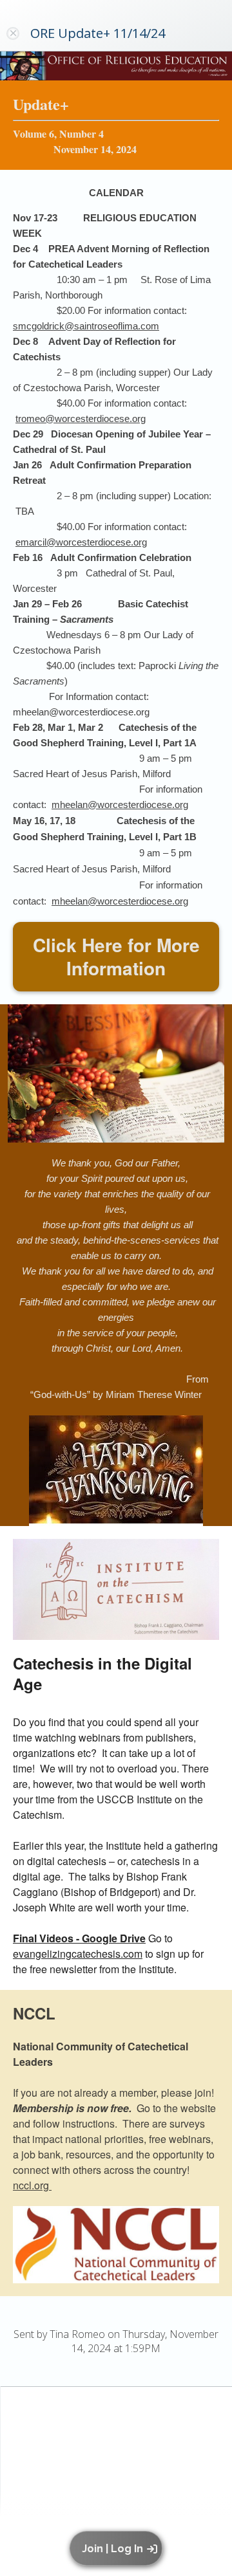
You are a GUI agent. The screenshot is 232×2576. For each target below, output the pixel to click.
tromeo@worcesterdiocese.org (81, 419)
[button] (118, 2548)
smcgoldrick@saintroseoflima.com (86, 326)
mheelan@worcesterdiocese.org (120, 805)
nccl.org (32, 2185)
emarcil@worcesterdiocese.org (81, 542)
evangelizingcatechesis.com (78, 1954)
